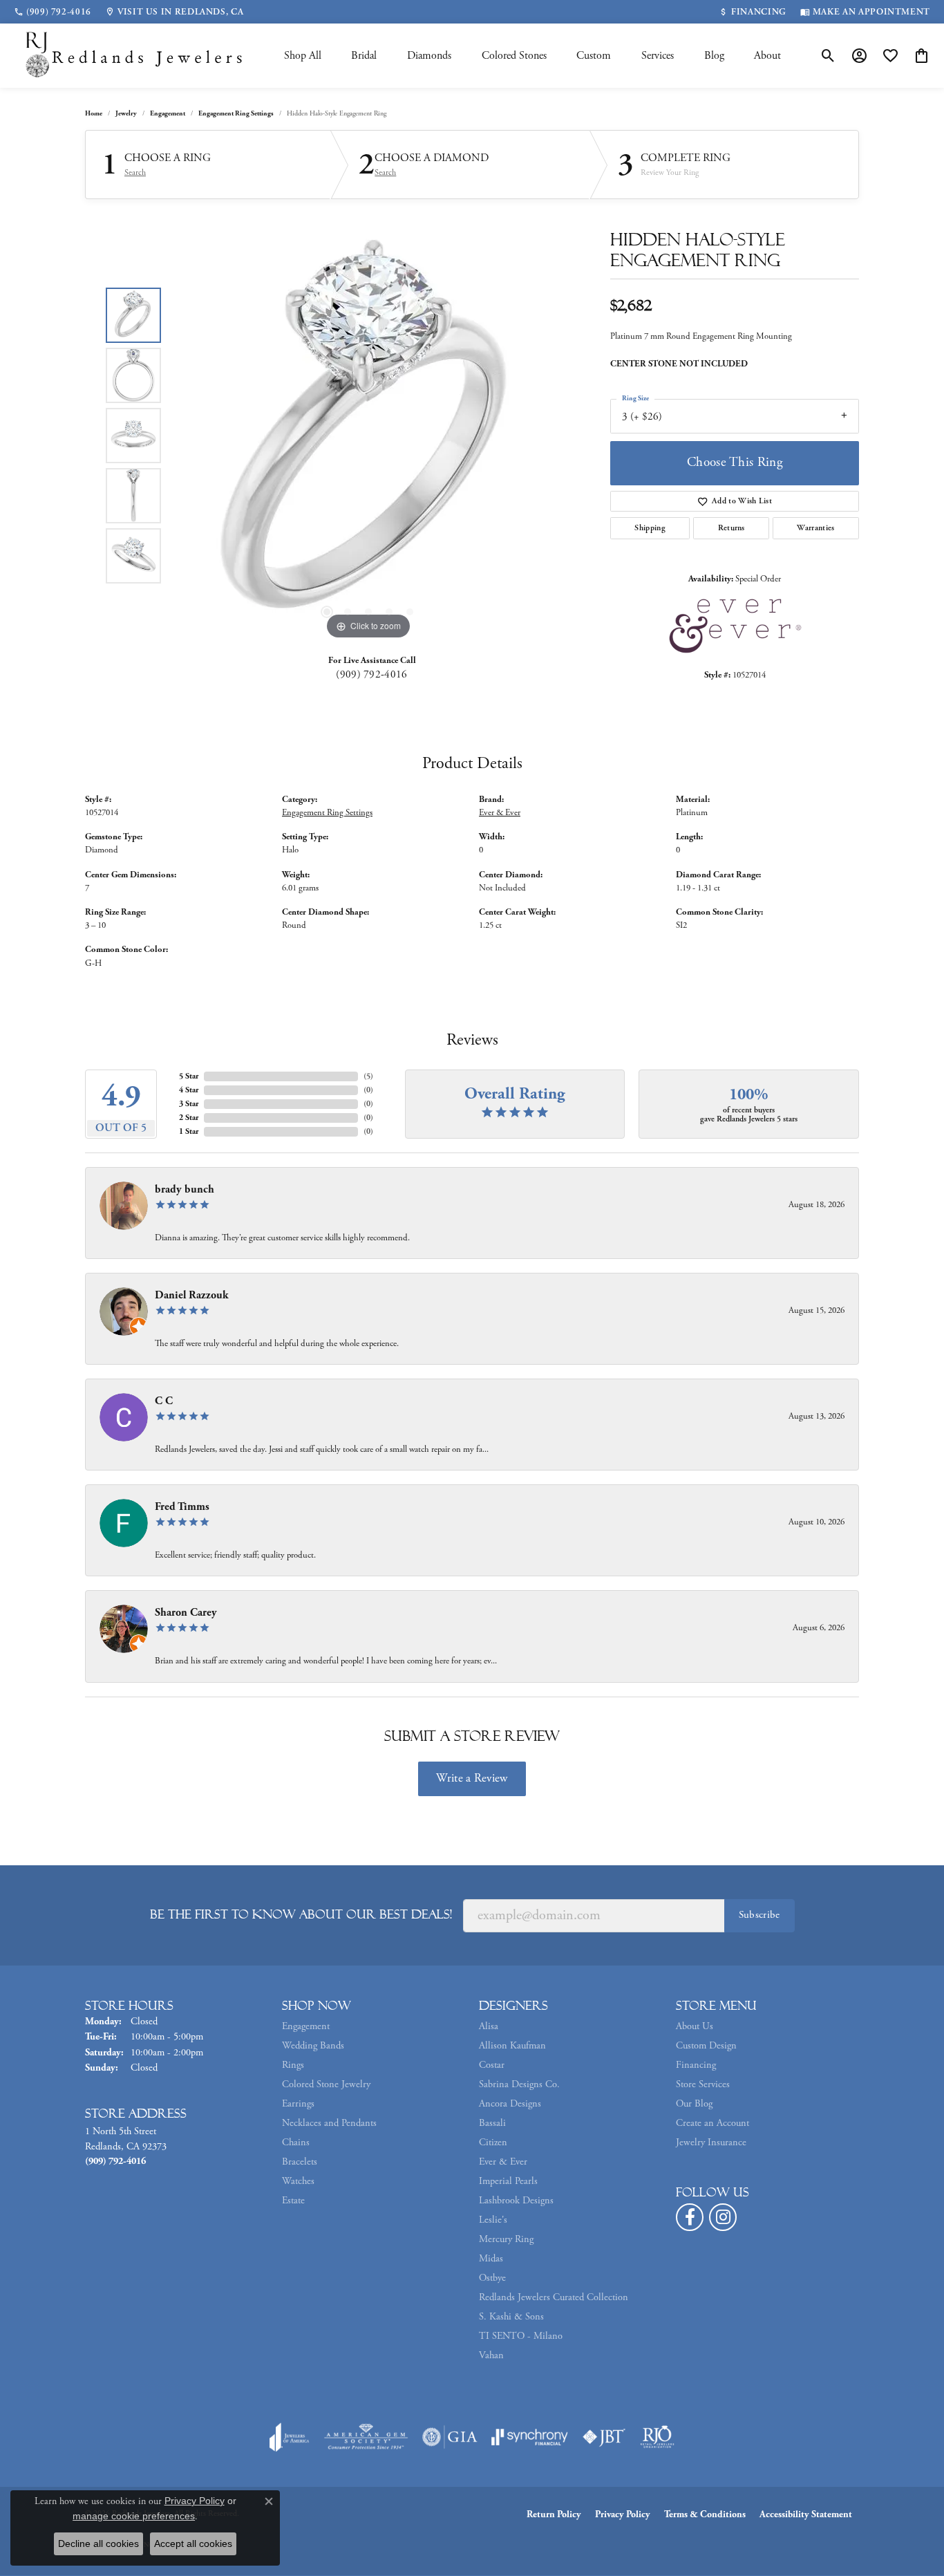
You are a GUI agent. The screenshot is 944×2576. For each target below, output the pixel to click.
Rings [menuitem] (293, 2065)
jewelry (126, 114)
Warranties (815, 528)
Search (135, 173)
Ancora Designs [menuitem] (510, 2104)
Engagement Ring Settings (236, 114)
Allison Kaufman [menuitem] (512, 2046)
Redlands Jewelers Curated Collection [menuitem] (554, 2297)
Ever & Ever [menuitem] (503, 2162)
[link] (53, 12)
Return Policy (554, 2514)
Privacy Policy (623, 2514)
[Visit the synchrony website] (530, 2437)
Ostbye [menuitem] (492, 2278)
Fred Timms (182, 1507)
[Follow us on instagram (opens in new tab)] (723, 2217)
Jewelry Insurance (711, 2143)
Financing (696, 2065)
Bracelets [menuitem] (300, 2162)
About (767, 56)
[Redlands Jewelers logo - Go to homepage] (135, 56)
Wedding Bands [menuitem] (313, 2046)
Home (94, 114)
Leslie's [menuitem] (493, 2220)
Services (658, 56)
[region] (368, 436)
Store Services (703, 2084)
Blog (714, 56)
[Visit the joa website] (290, 2437)
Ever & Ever (500, 813)
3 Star (189, 1104)
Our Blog (694, 2104)
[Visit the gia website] (450, 2437)
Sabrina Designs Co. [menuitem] (519, 2084)
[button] (828, 56)
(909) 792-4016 (371, 674)
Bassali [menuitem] (492, 2123)
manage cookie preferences (134, 2516)
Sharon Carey (186, 1613)
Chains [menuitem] (296, 2143)
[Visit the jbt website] (604, 2437)
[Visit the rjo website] (657, 2437)
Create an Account (712, 2123)
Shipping (650, 528)
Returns (731, 528)
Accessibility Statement (806, 2514)
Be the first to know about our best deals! (301, 1914)
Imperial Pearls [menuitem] (508, 2181)
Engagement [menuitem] (306, 2026)
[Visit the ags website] (366, 2437)
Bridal (364, 56)
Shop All (303, 56)
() (368, 1076)
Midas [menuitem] (491, 2259)
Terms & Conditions (705, 2514)
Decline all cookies (98, 2544)
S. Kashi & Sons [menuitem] (511, 2317)
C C (164, 1401)
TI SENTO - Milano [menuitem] (521, 2336)
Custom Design (706, 2046)
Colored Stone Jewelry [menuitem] (326, 2084)
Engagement (168, 114)
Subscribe (759, 1915)
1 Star (189, 1131)
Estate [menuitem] (293, 2201)
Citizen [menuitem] (493, 2143)
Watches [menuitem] (298, 2181)
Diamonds (429, 56)
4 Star (189, 1090)
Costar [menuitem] (492, 2065)
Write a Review (472, 1778)
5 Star (189, 1076)
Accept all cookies (193, 2544)
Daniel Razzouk (192, 1295)
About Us (695, 2026)
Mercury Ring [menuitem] (506, 2239)
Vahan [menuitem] (491, 2355)
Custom (594, 56)
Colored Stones (514, 56)
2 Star (189, 1118)
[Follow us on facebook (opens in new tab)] (690, 2217)
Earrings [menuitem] (298, 2104)
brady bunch (185, 1189)
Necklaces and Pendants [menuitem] (329, 2123)
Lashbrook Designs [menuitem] (516, 2201)
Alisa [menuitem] (489, 2026)
